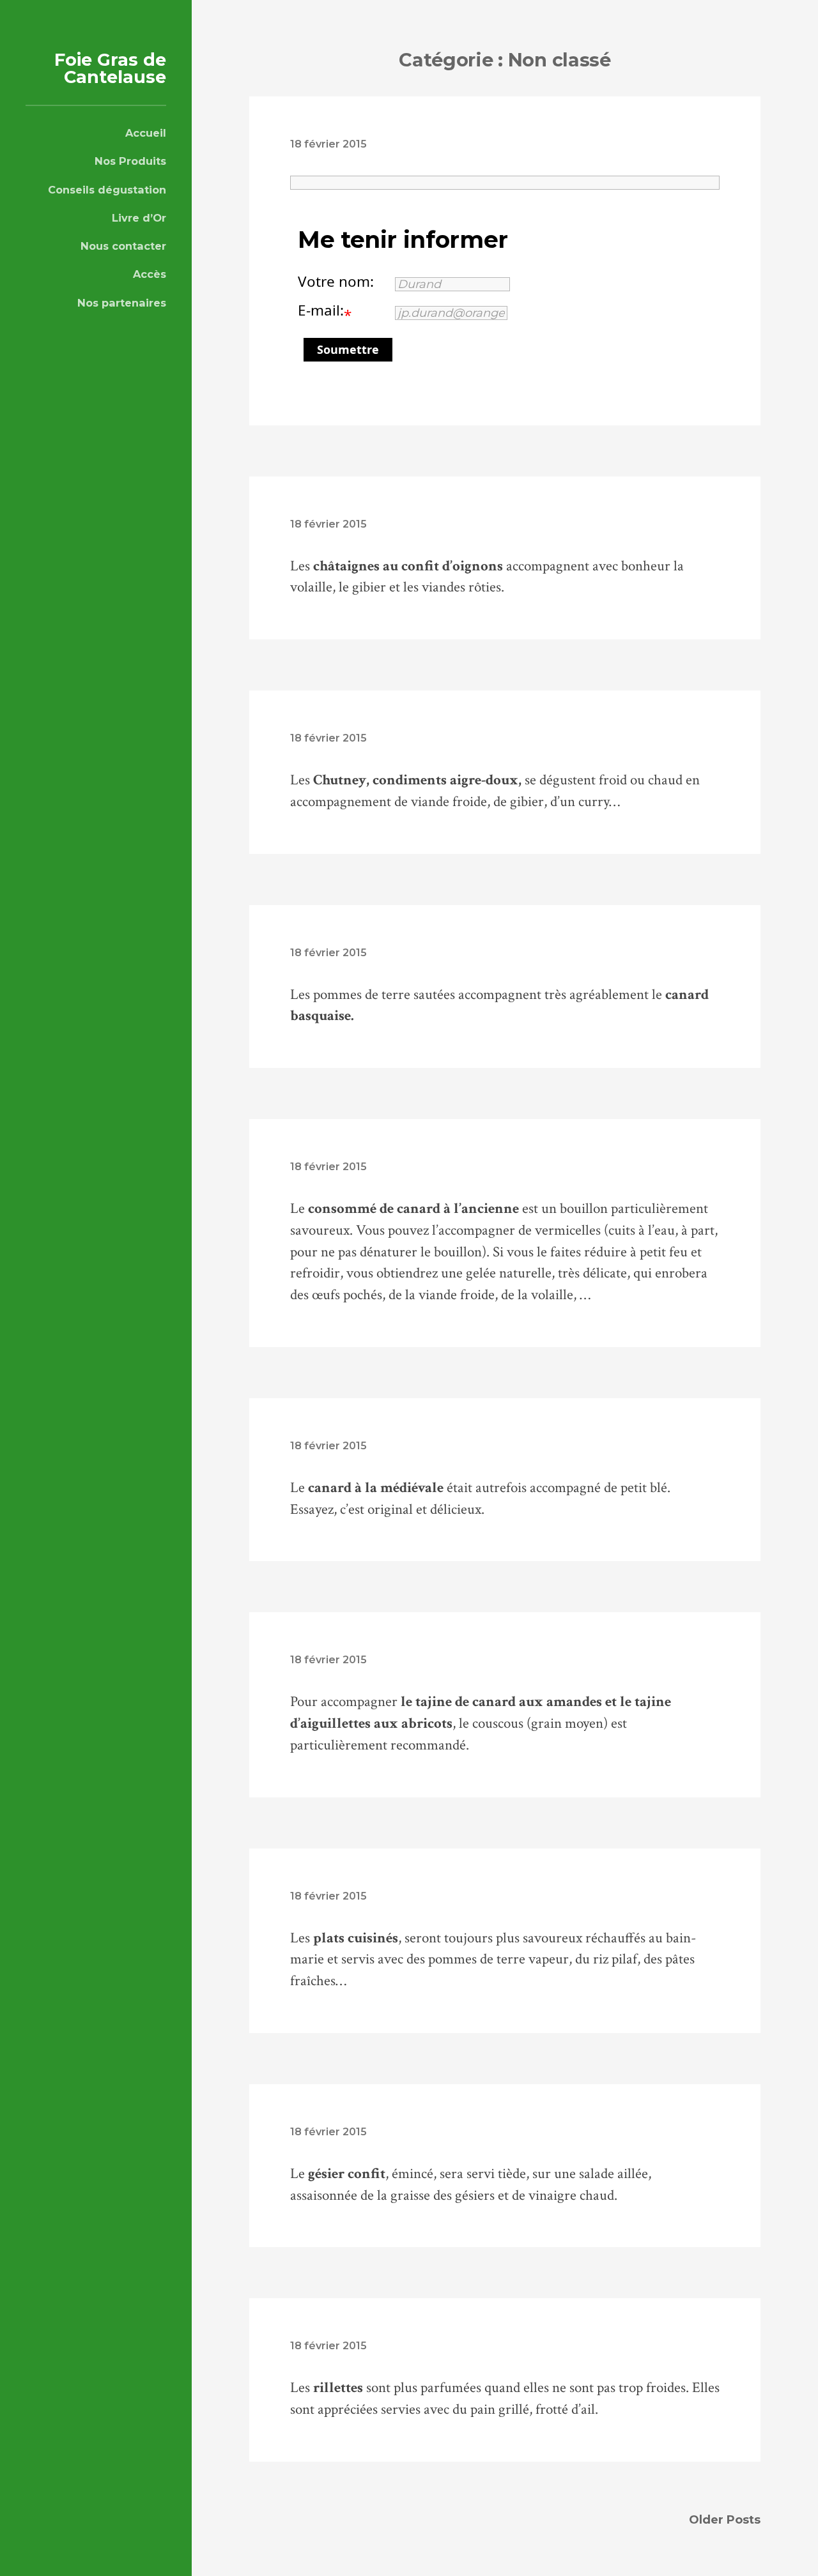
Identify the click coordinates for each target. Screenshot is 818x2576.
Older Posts (725, 2520)
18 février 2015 (328, 144)
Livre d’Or (139, 218)
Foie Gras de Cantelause (110, 68)
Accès (150, 274)
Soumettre (348, 349)
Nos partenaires (122, 303)
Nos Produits (130, 161)
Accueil (146, 133)
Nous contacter (123, 246)
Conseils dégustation (107, 190)
